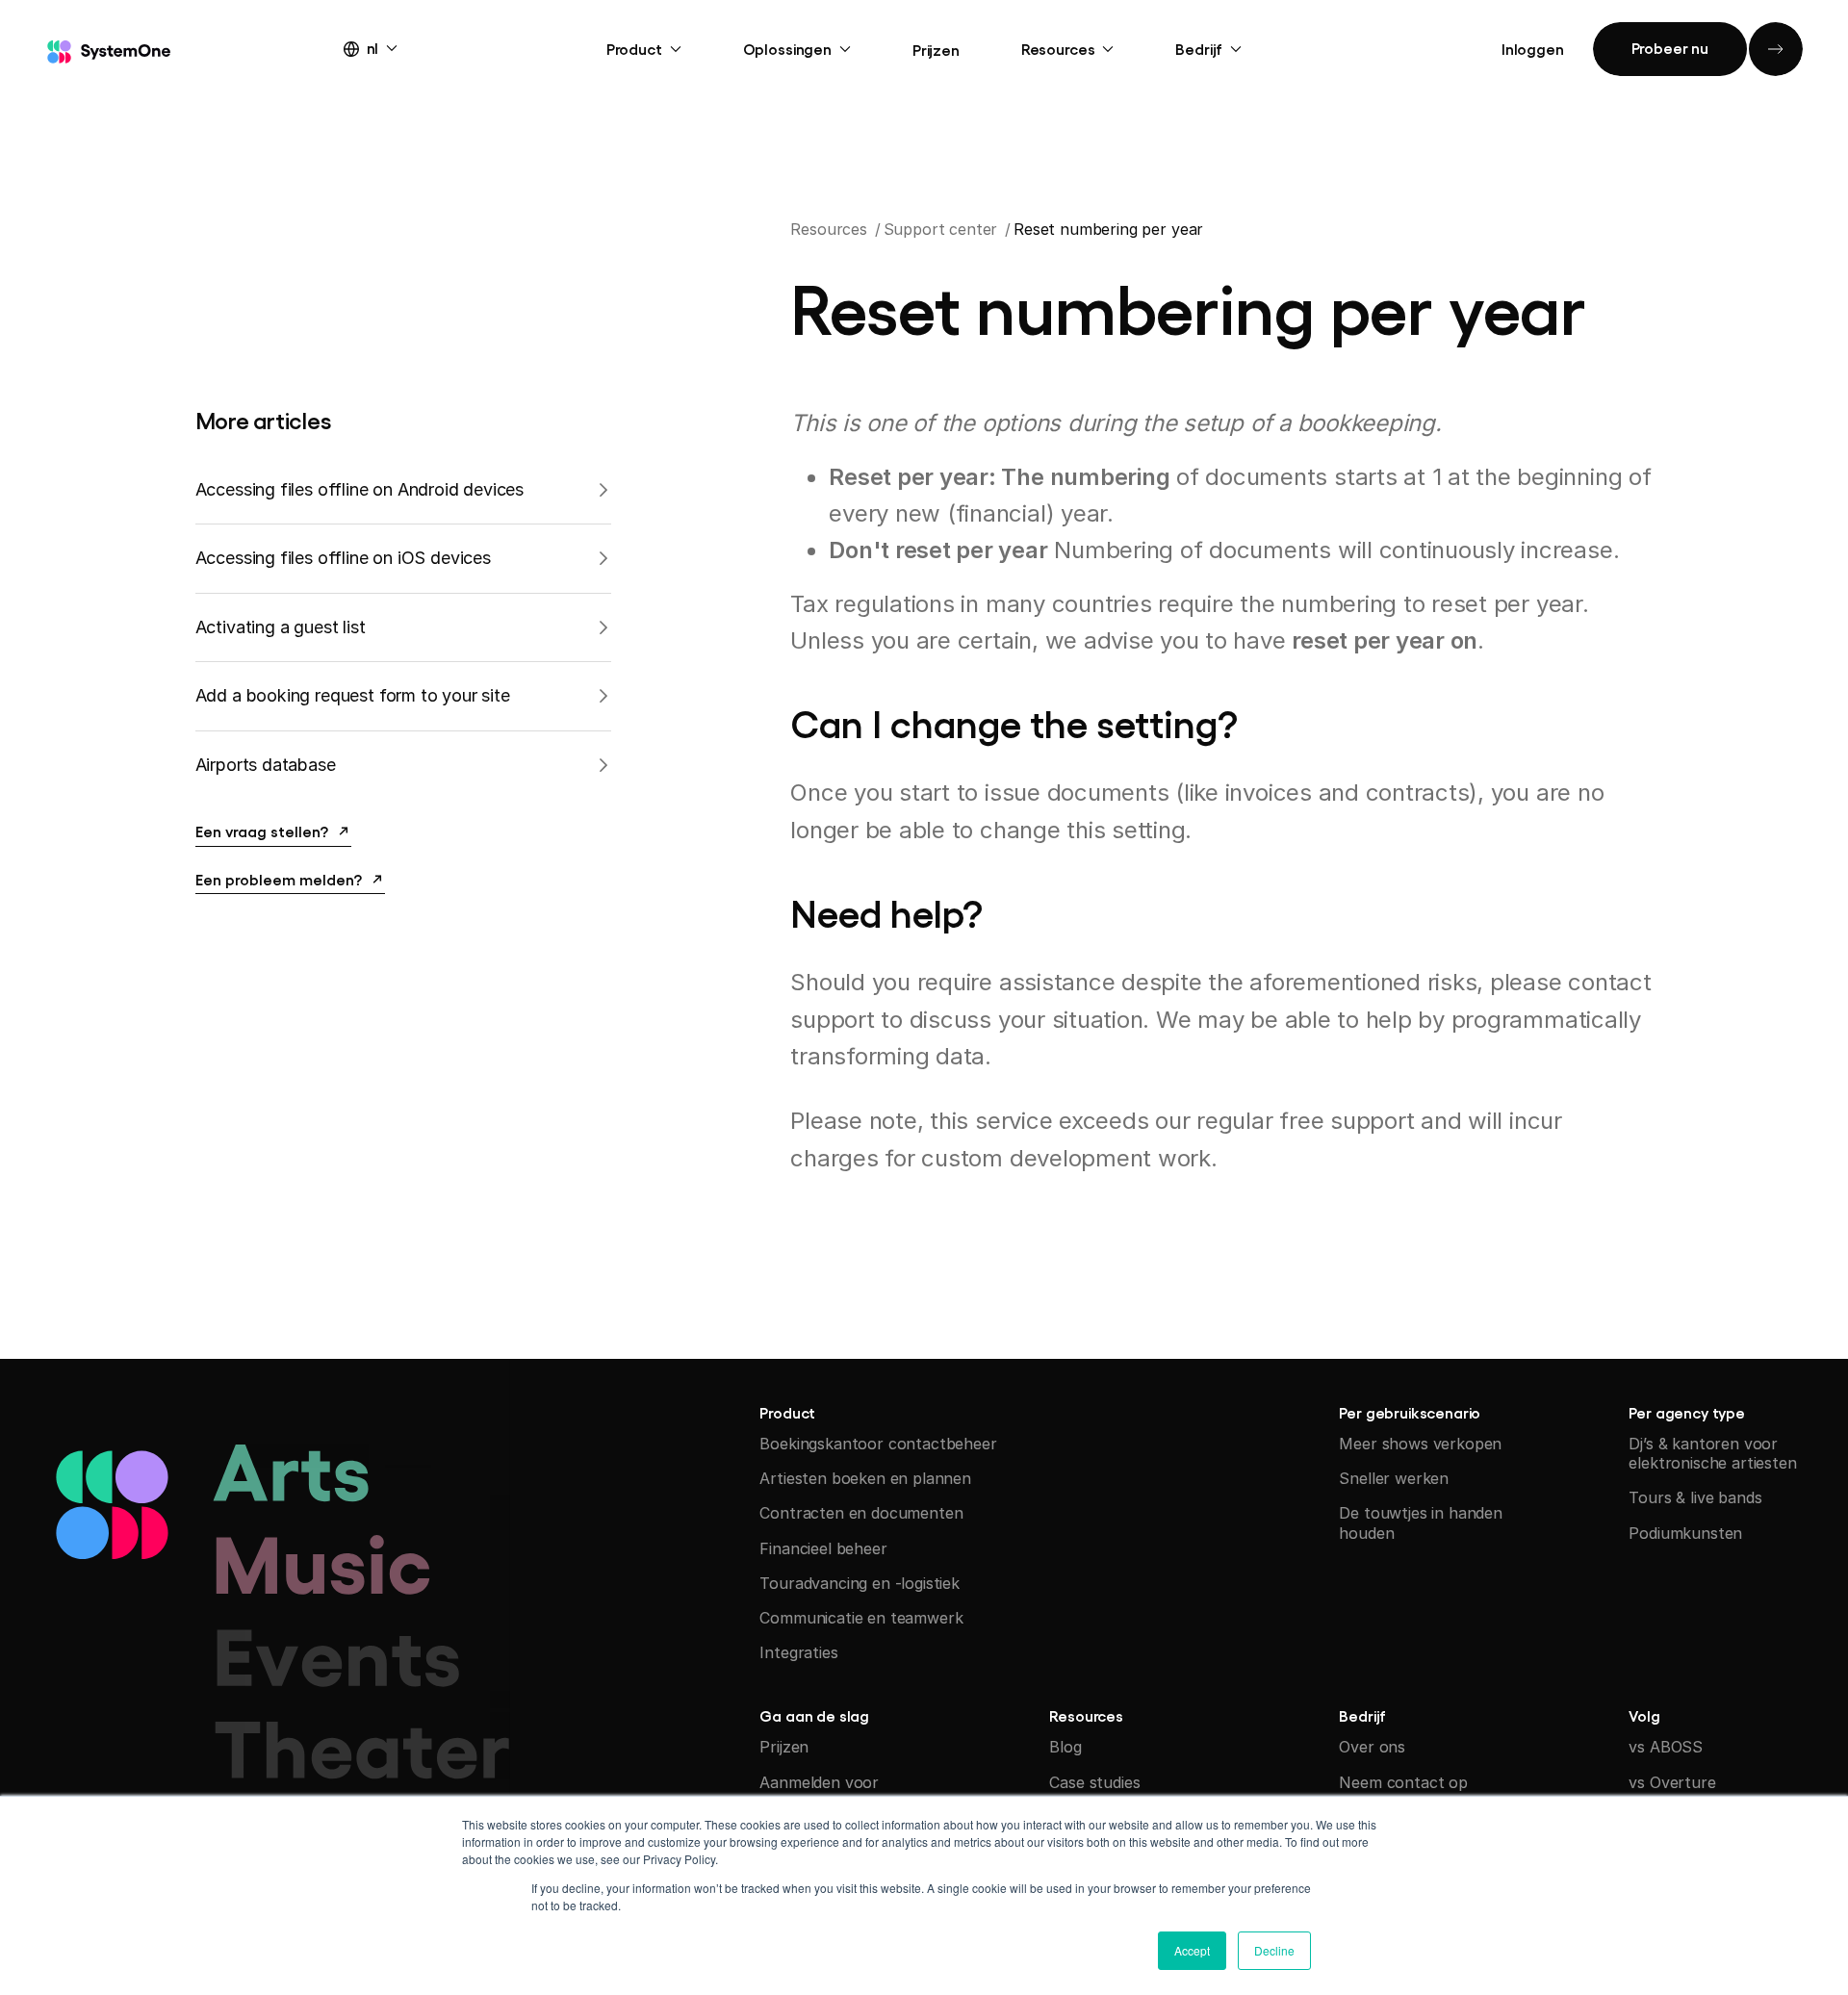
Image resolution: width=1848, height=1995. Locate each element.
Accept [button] (1192, 1950)
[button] (388, 47)
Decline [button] (1274, 1950)
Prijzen (936, 49)
